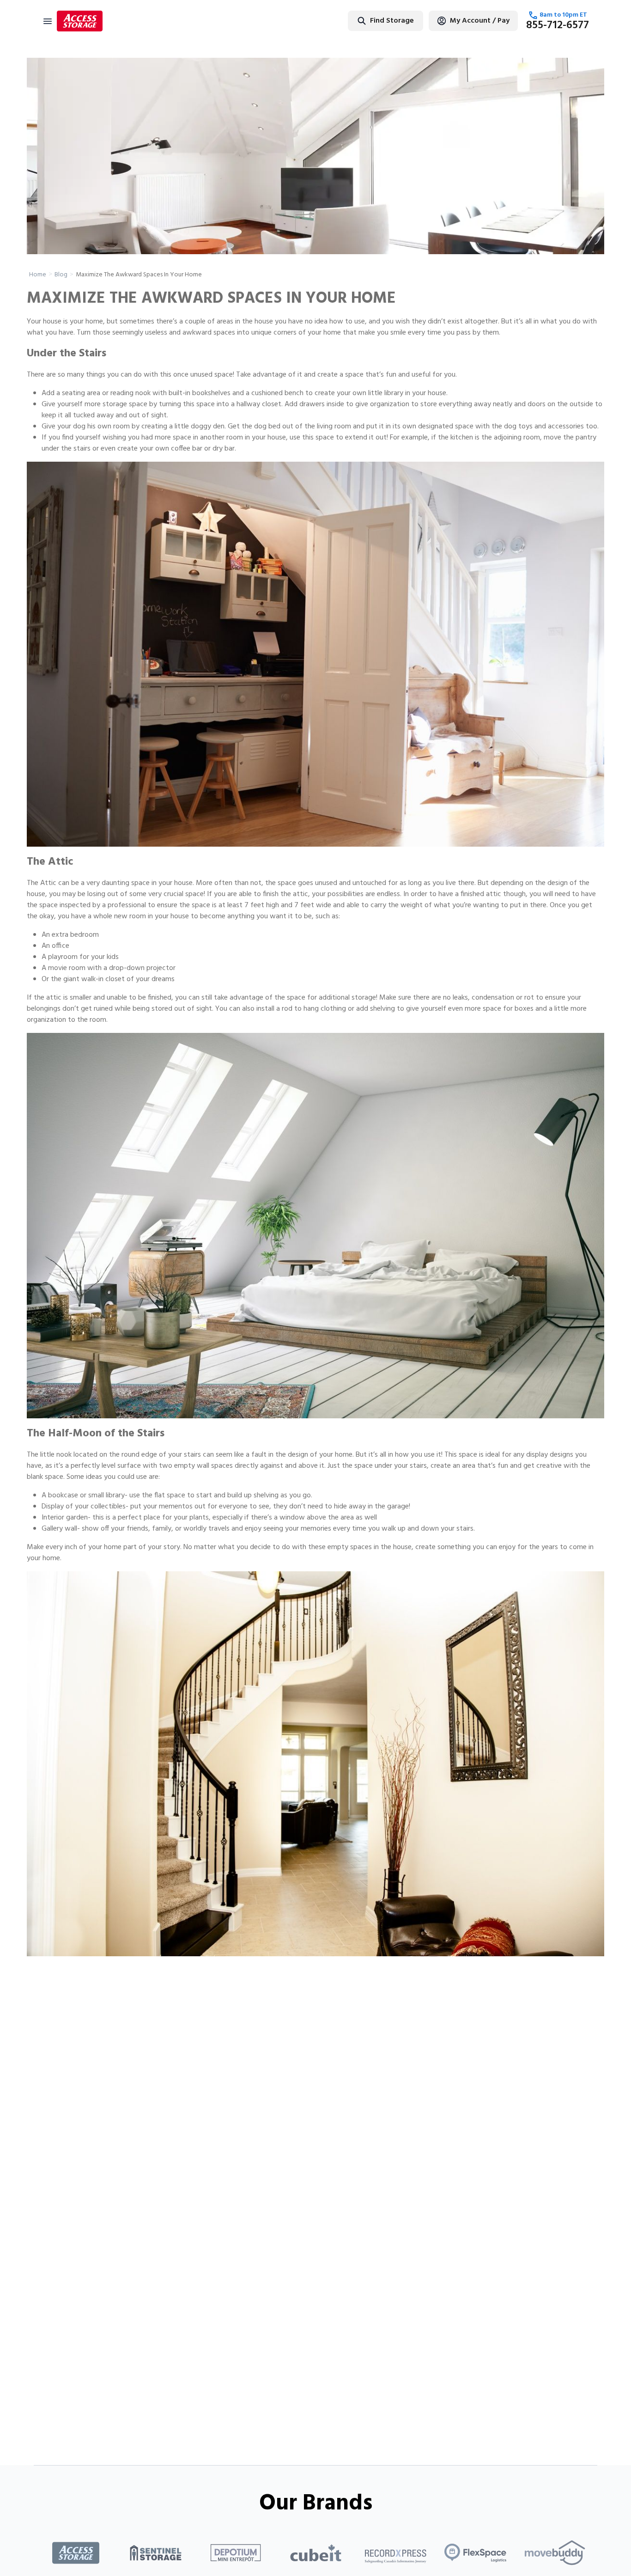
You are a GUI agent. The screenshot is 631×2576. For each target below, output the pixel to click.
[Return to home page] (80, 21)
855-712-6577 (558, 25)
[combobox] (356, 21)
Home (38, 275)
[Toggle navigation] (48, 21)
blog (61, 275)
